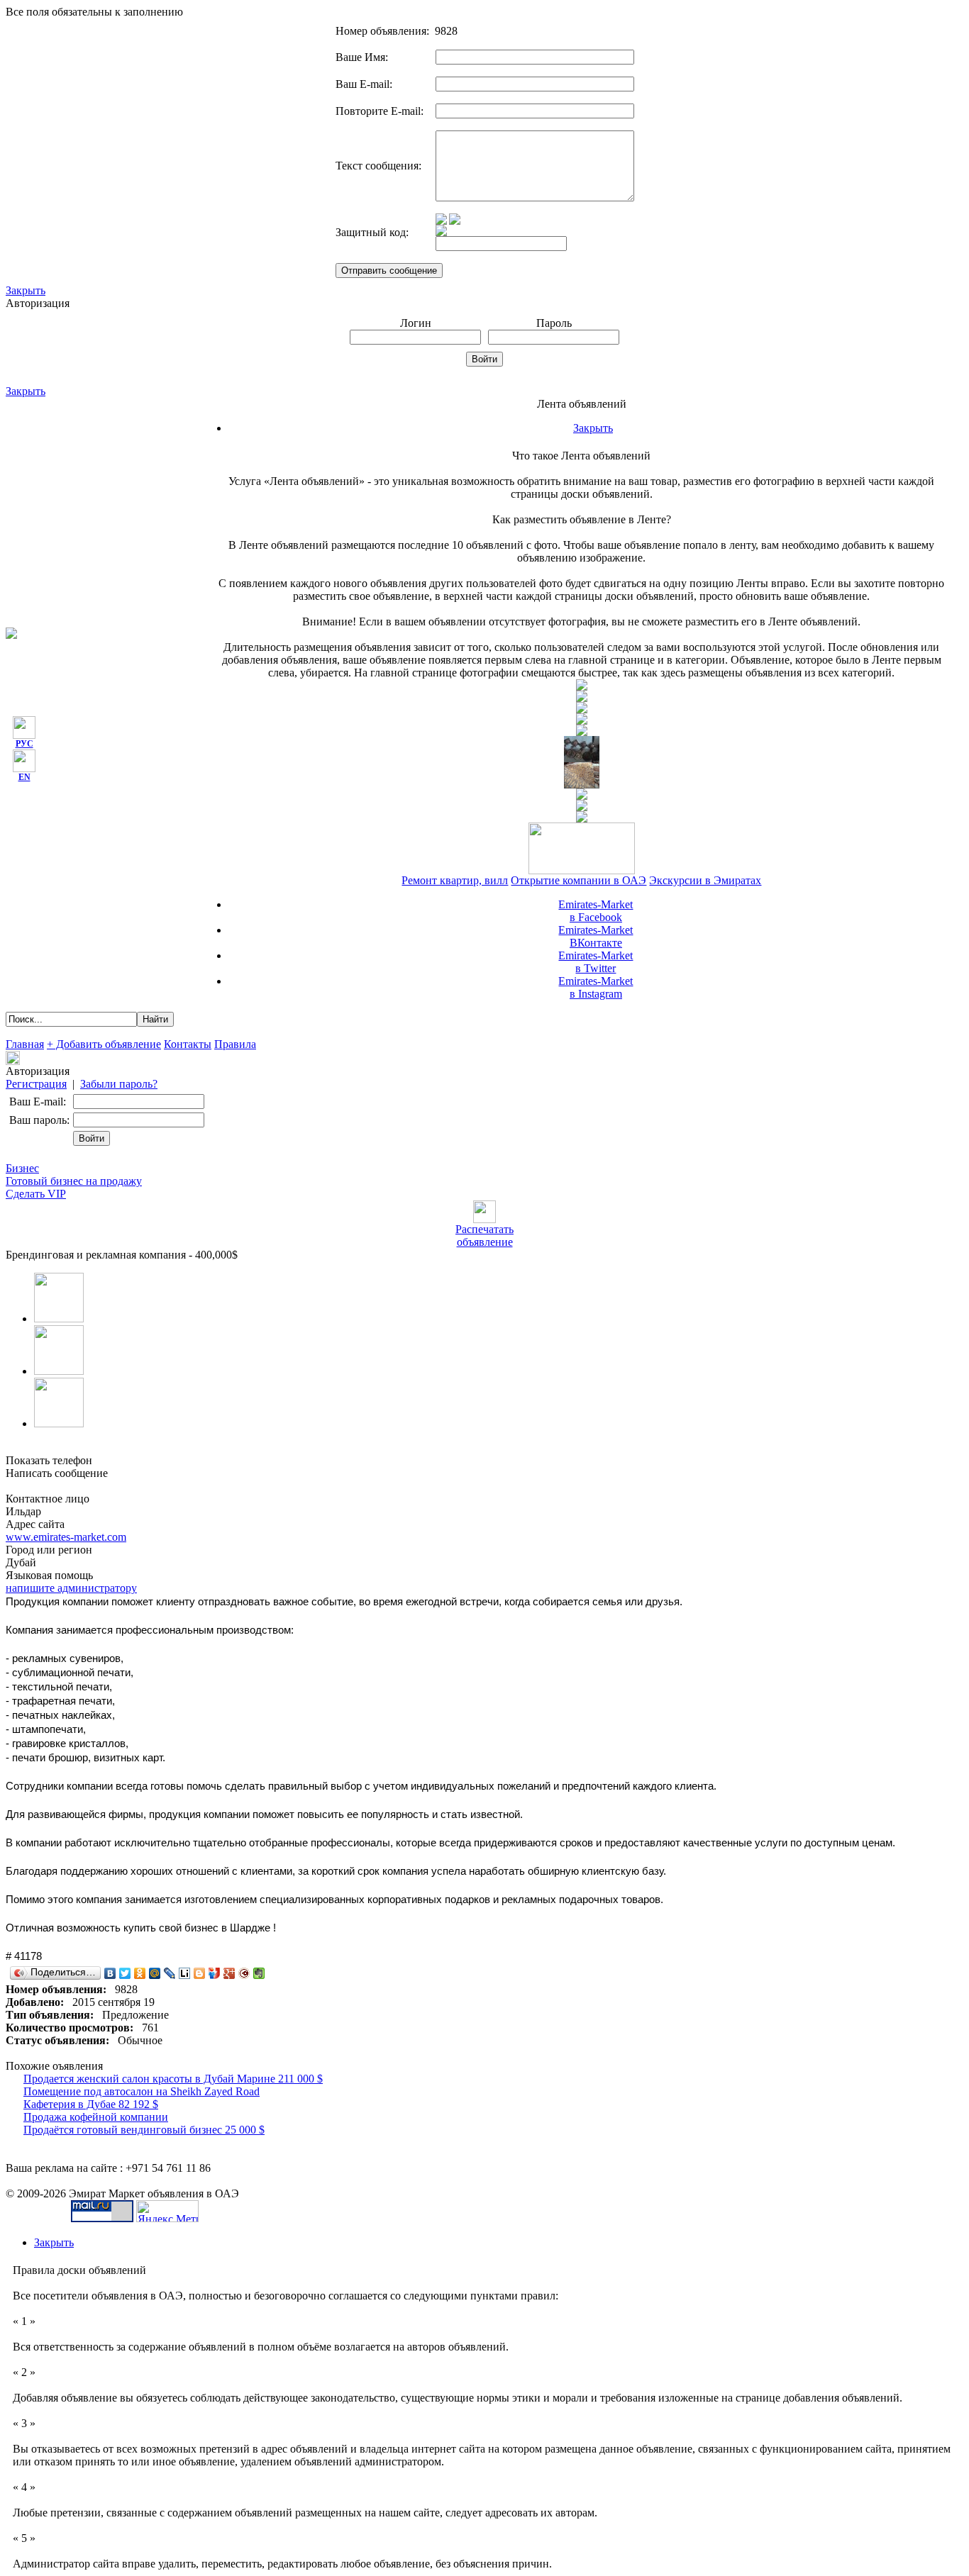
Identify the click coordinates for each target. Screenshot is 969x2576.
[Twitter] (125, 1973)
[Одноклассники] (140, 1973)
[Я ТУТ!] (215, 1973)
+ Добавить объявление (104, 1044)
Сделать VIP (36, 1194)
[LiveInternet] (185, 1973)
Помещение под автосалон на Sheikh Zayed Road (142, 2091)
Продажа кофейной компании (96, 2117)
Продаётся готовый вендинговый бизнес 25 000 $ (144, 2130)
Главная (25, 1044)
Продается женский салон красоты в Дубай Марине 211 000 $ (173, 2079)
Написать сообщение (57, 1473)
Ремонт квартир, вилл (455, 880)
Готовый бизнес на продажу (74, 1181)
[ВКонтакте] (110, 1973)
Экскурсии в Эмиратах (705, 880)
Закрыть (26, 290)
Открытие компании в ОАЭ (578, 880)
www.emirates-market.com (66, 1537)
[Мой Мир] (155, 1973)
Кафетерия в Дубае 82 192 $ (91, 2104)
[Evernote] (259, 1973)
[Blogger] (200, 1973)
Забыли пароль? (119, 1084)
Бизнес (22, 1168)
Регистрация (36, 1084)
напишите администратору (71, 1588)
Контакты (188, 1044)
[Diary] (244, 1973)
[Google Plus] (229, 1973)
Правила (235, 1044)
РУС (24, 744)
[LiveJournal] (170, 1973)
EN (24, 777)
